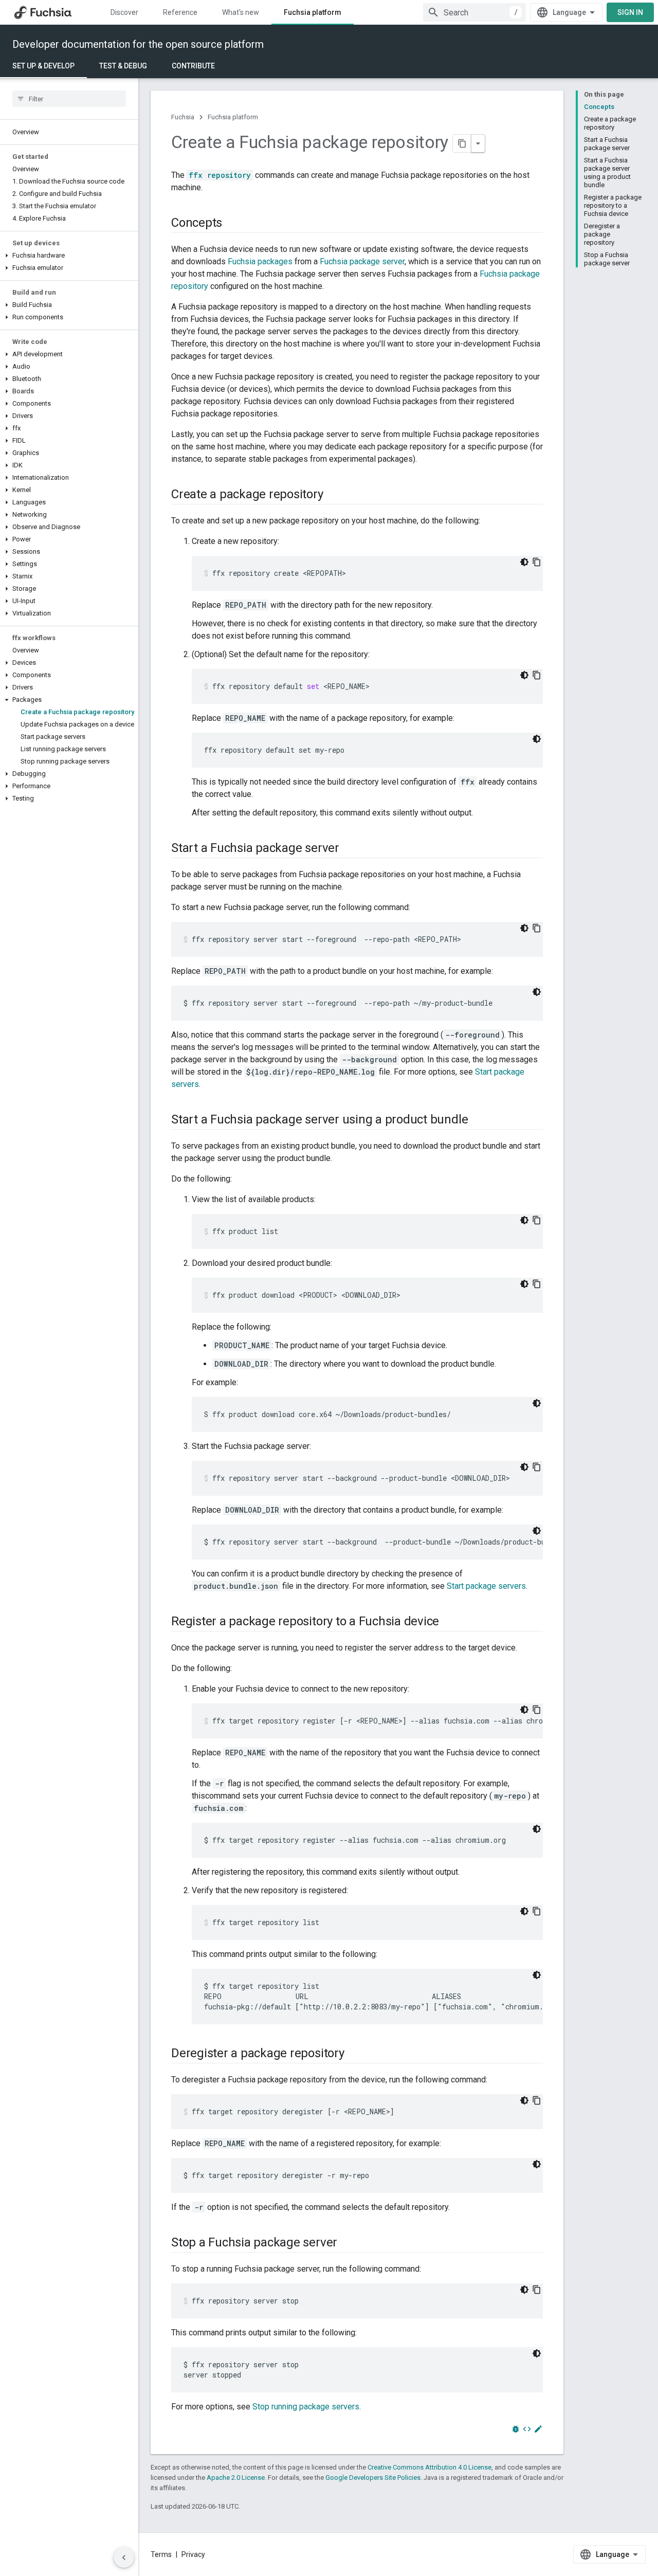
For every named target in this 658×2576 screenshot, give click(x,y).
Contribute (193, 66)
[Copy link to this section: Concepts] (232, 224)
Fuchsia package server (362, 261)
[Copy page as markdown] (462, 143)
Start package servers (486, 1586)
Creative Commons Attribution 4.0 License (429, 2467)
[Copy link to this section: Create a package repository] (334, 495)
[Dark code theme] (524, 562)
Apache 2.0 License (236, 2478)
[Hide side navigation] (124, 2557)
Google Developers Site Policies (373, 2478)
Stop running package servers (306, 2407)
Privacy (193, 2554)
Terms (161, 2554)
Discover (124, 12)
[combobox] (474, 12)
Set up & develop (43, 66)
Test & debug (123, 66)
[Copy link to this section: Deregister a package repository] (355, 2054)
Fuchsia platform (313, 12)
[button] (69, 256)
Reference (180, 12)
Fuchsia (183, 117)
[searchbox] (69, 99)
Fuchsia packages (260, 261)
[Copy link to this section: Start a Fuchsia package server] (350, 849)
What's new (241, 12)
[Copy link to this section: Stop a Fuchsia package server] (348, 2243)
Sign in (630, 12)
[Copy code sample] (537, 562)
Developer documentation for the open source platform (138, 44)
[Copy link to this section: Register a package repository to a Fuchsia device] (449, 1622)
